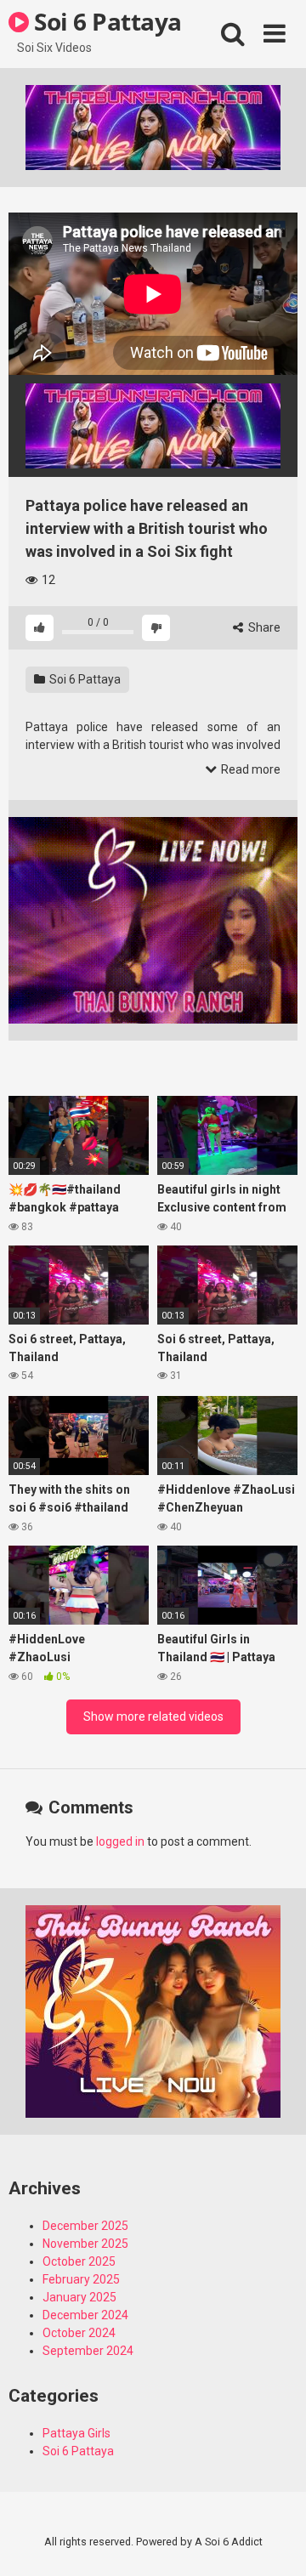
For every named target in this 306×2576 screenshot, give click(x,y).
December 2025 (85, 2226)
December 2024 (85, 2315)
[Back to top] (275, 2542)
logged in (120, 1841)
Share (263, 627)
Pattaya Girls (76, 2433)
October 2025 (79, 2261)
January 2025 (79, 2297)
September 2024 (88, 2351)
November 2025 (85, 2244)
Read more (249, 769)
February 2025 (81, 2279)
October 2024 (79, 2333)
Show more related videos (153, 1716)
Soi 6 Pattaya (105, 21)
